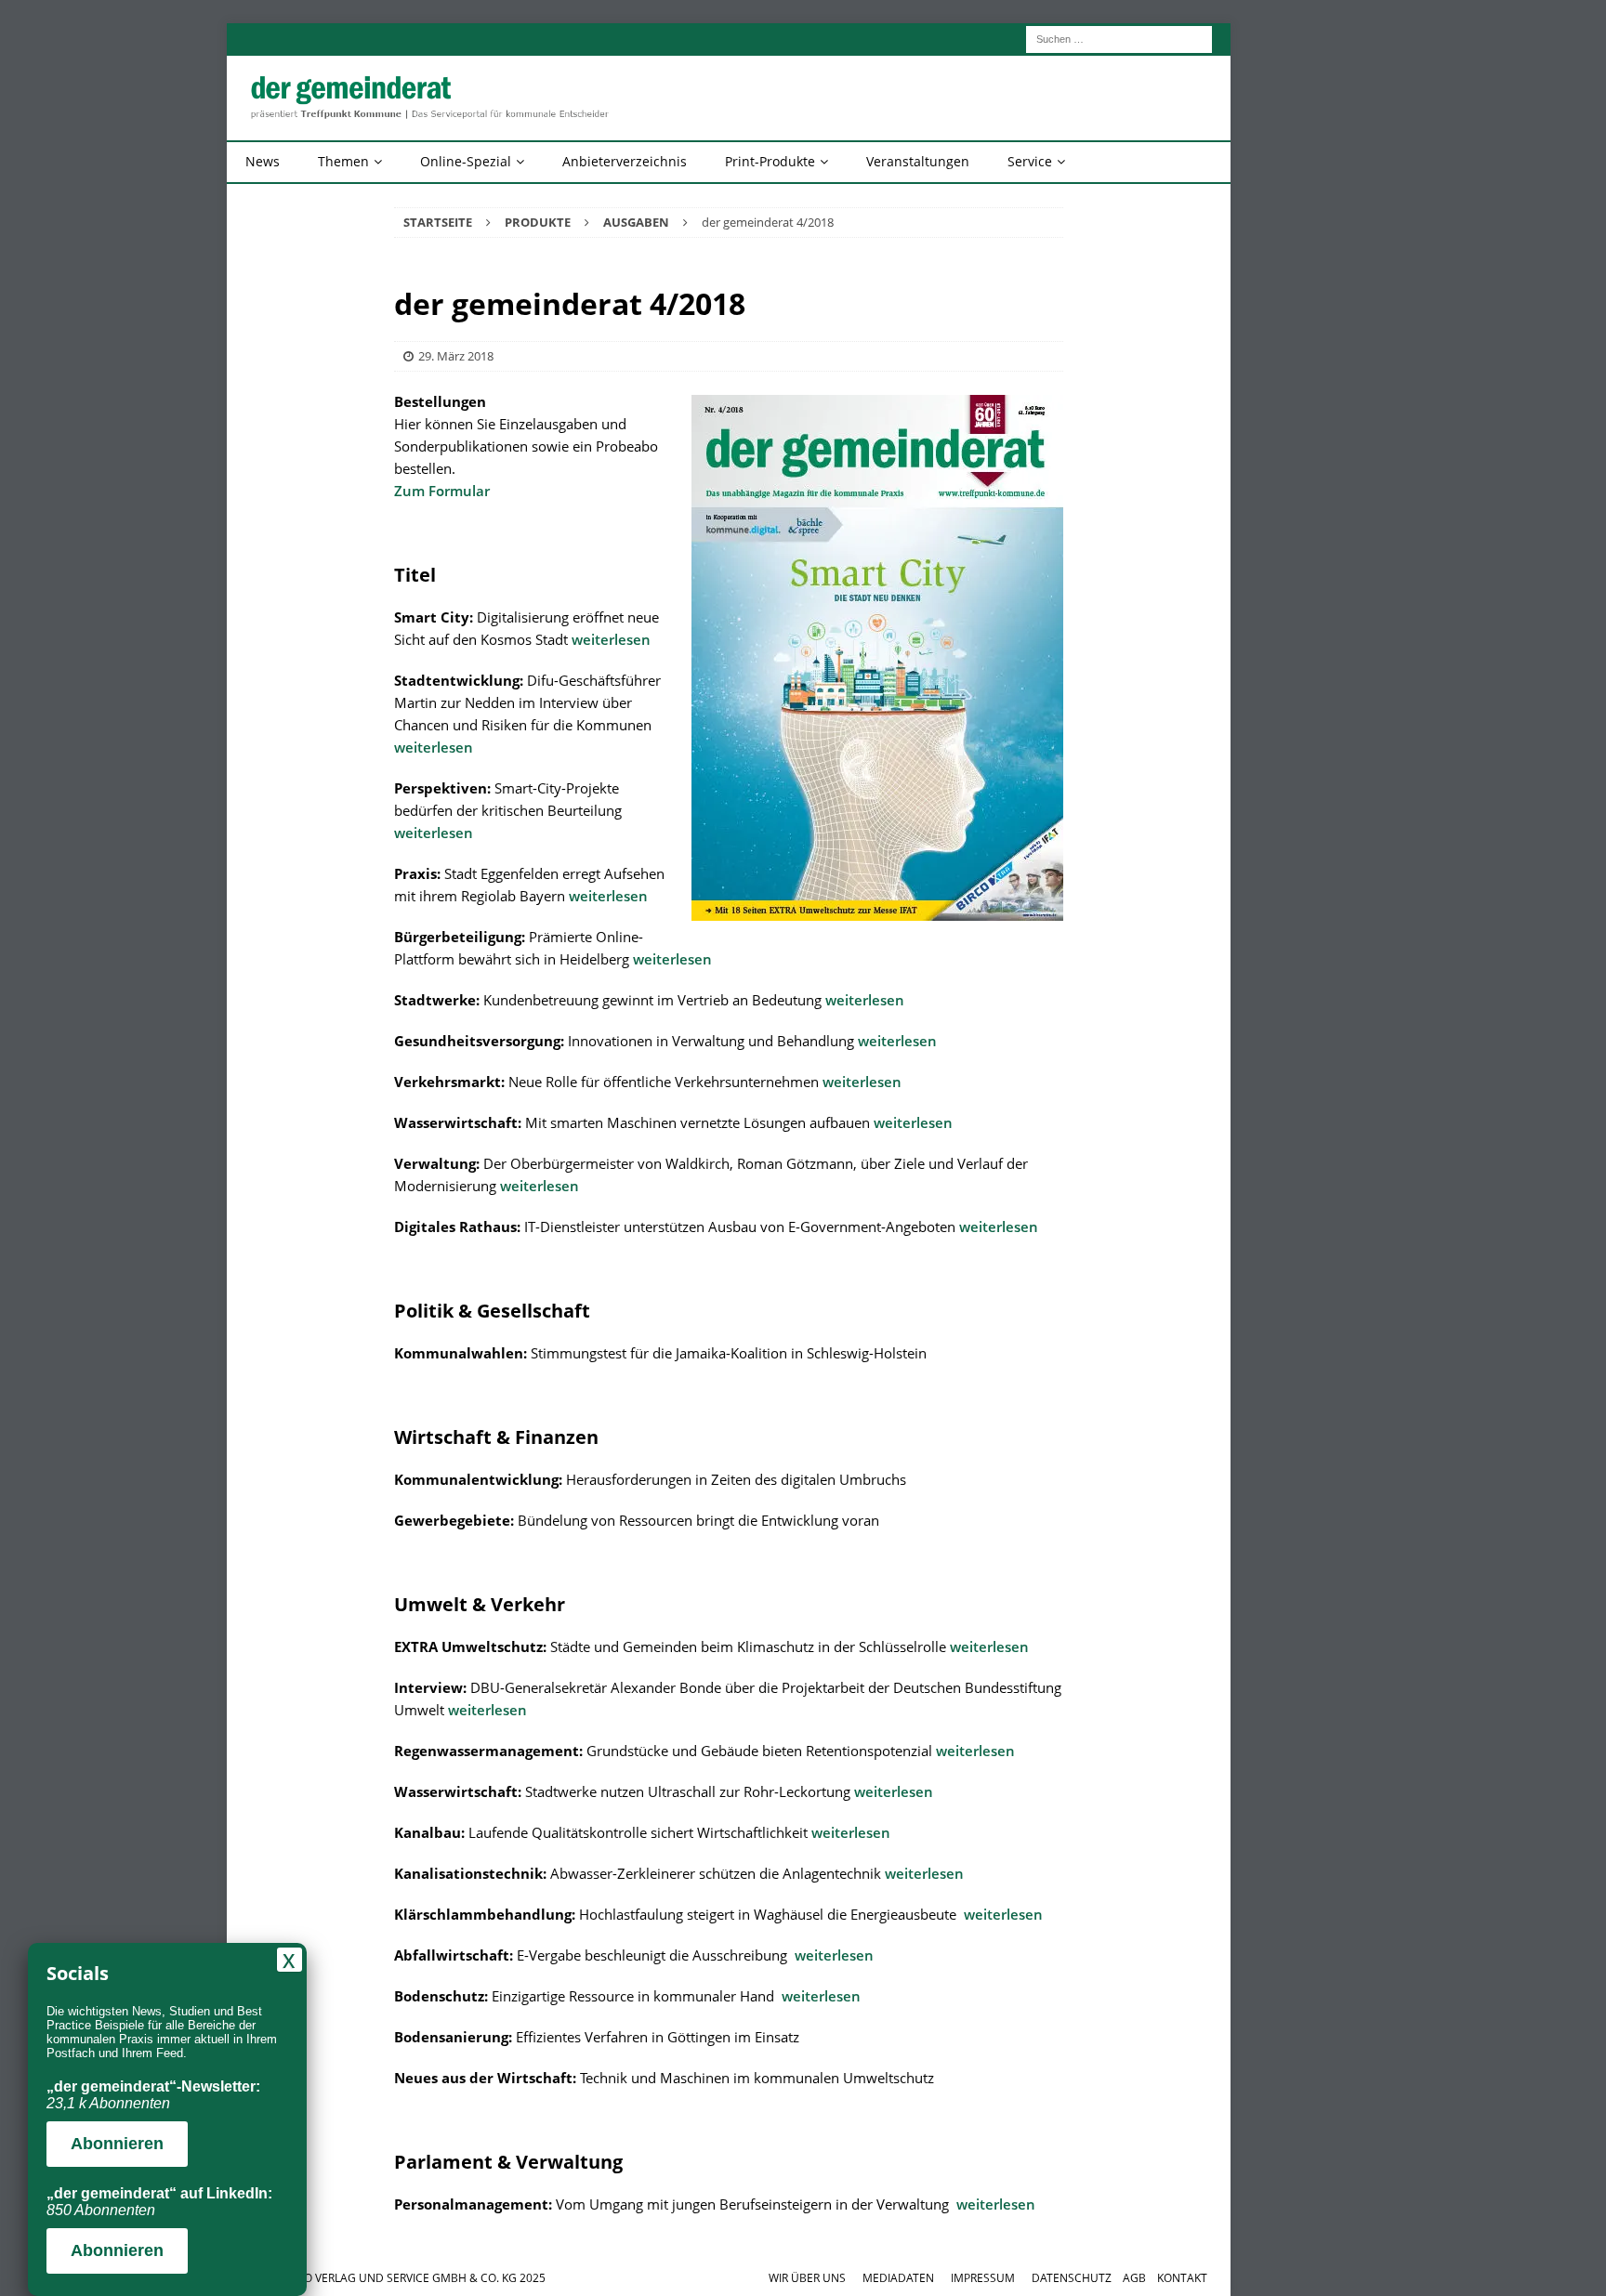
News (263, 161)
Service (1030, 161)
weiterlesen (611, 639)
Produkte (538, 222)
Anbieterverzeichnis (625, 161)
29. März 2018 (456, 356)
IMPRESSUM (983, 2278)
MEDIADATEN (898, 2278)
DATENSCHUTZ (1072, 2278)
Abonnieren (117, 2144)
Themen (343, 161)
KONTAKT (1182, 2278)
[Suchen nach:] (1119, 38)
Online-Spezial (466, 161)
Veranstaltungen (918, 161)
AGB (1134, 2278)
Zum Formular (442, 491)
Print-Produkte (770, 161)
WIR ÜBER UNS (807, 2278)
